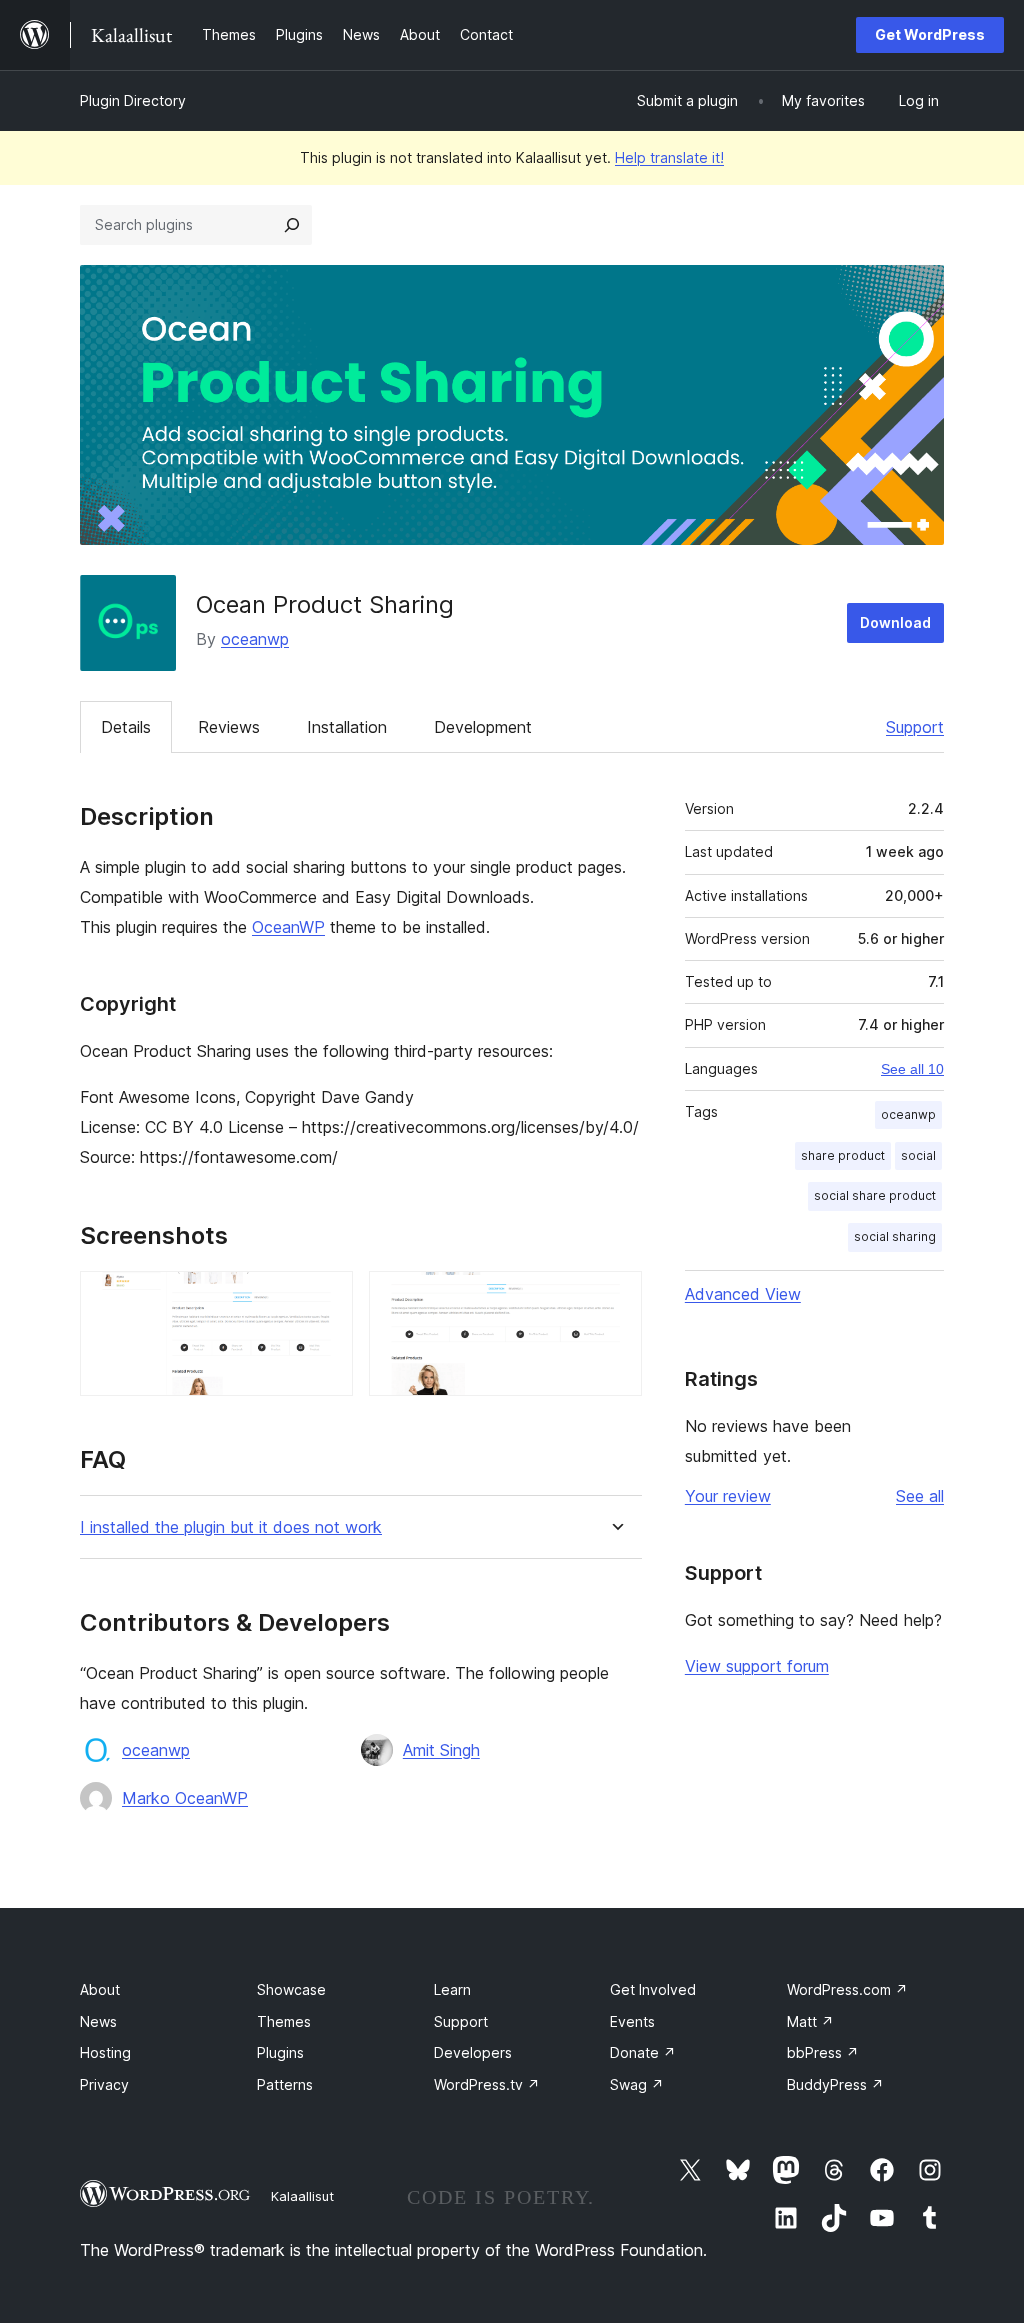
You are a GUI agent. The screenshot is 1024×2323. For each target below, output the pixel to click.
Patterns (285, 2084)
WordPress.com (847, 1989)
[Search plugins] (292, 225)
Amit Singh (441, 1750)
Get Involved (653, 1989)
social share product (875, 1195)
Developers (473, 2052)
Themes (284, 2021)
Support (915, 727)
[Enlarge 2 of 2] (615, 1298)
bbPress (823, 2052)
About (100, 1989)
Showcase (291, 1989)
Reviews (229, 727)
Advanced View (743, 1294)
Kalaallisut (302, 2196)
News (98, 2021)
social (918, 1155)
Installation (347, 727)
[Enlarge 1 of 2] (326, 1298)
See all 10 (912, 1069)
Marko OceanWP (185, 1798)
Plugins (280, 2052)
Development (483, 727)
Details (126, 727)
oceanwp (255, 639)
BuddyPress (835, 2084)
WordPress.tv (487, 2084)
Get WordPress (930, 34)
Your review (728, 1496)
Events (632, 2021)
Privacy (104, 2084)
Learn (452, 1989)
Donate (643, 2052)
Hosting (105, 2052)
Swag (637, 2084)
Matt (810, 2021)
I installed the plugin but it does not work (231, 1527)
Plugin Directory (133, 100)
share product (843, 1155)
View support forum (757, 1666)
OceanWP (288, 927)
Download (895, 622)
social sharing (895, 1236)
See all (920, 1496)
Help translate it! (669, 157)
